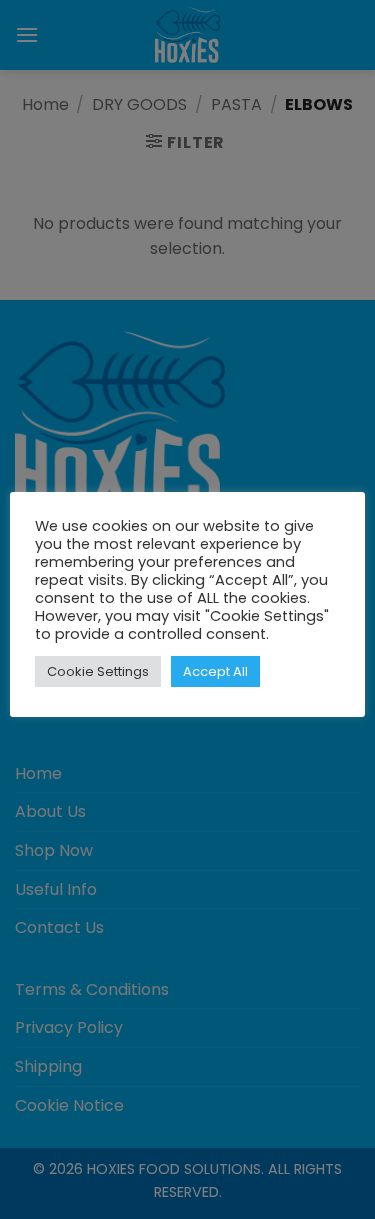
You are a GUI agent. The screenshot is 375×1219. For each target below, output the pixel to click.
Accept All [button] (215, 671)
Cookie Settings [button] (98, 671)
